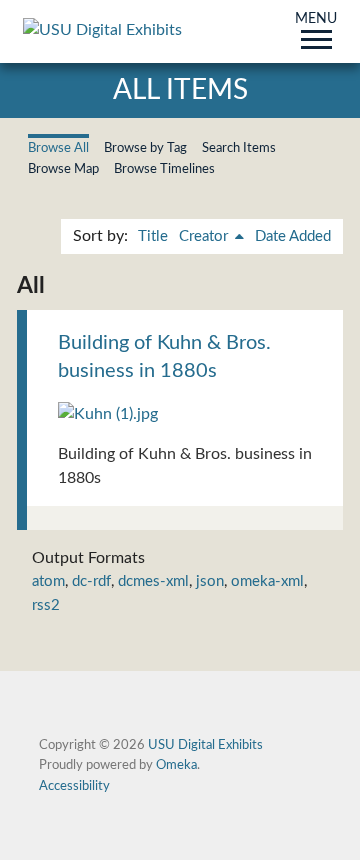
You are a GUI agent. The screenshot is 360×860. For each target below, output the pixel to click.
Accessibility (74, 786)
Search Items (239, 148)
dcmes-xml (153, 581)
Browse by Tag (145, 148)
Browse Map (63, 169)
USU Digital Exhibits (205, 745)
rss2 (46, 605)
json (210, 581)
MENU (316, 20)
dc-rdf (91, 581)
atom (48, 581)
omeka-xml (267, 581)
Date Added (293, 236)
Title (153, 236)
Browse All (58, 148)
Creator (205, 236)
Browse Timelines (164, 169)
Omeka (176, 765)
